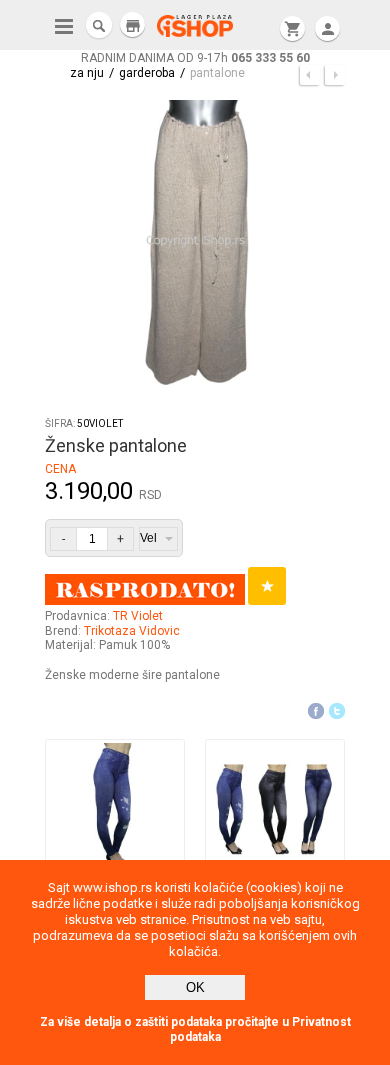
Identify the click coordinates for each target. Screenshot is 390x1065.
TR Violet (138, 616)
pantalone (217, 73)
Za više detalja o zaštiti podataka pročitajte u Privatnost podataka (195, 1029)
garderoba (147, 73)
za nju (87, 73)
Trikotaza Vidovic (132, 631)
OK (195, 987)
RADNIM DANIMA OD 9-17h (195, 58)
